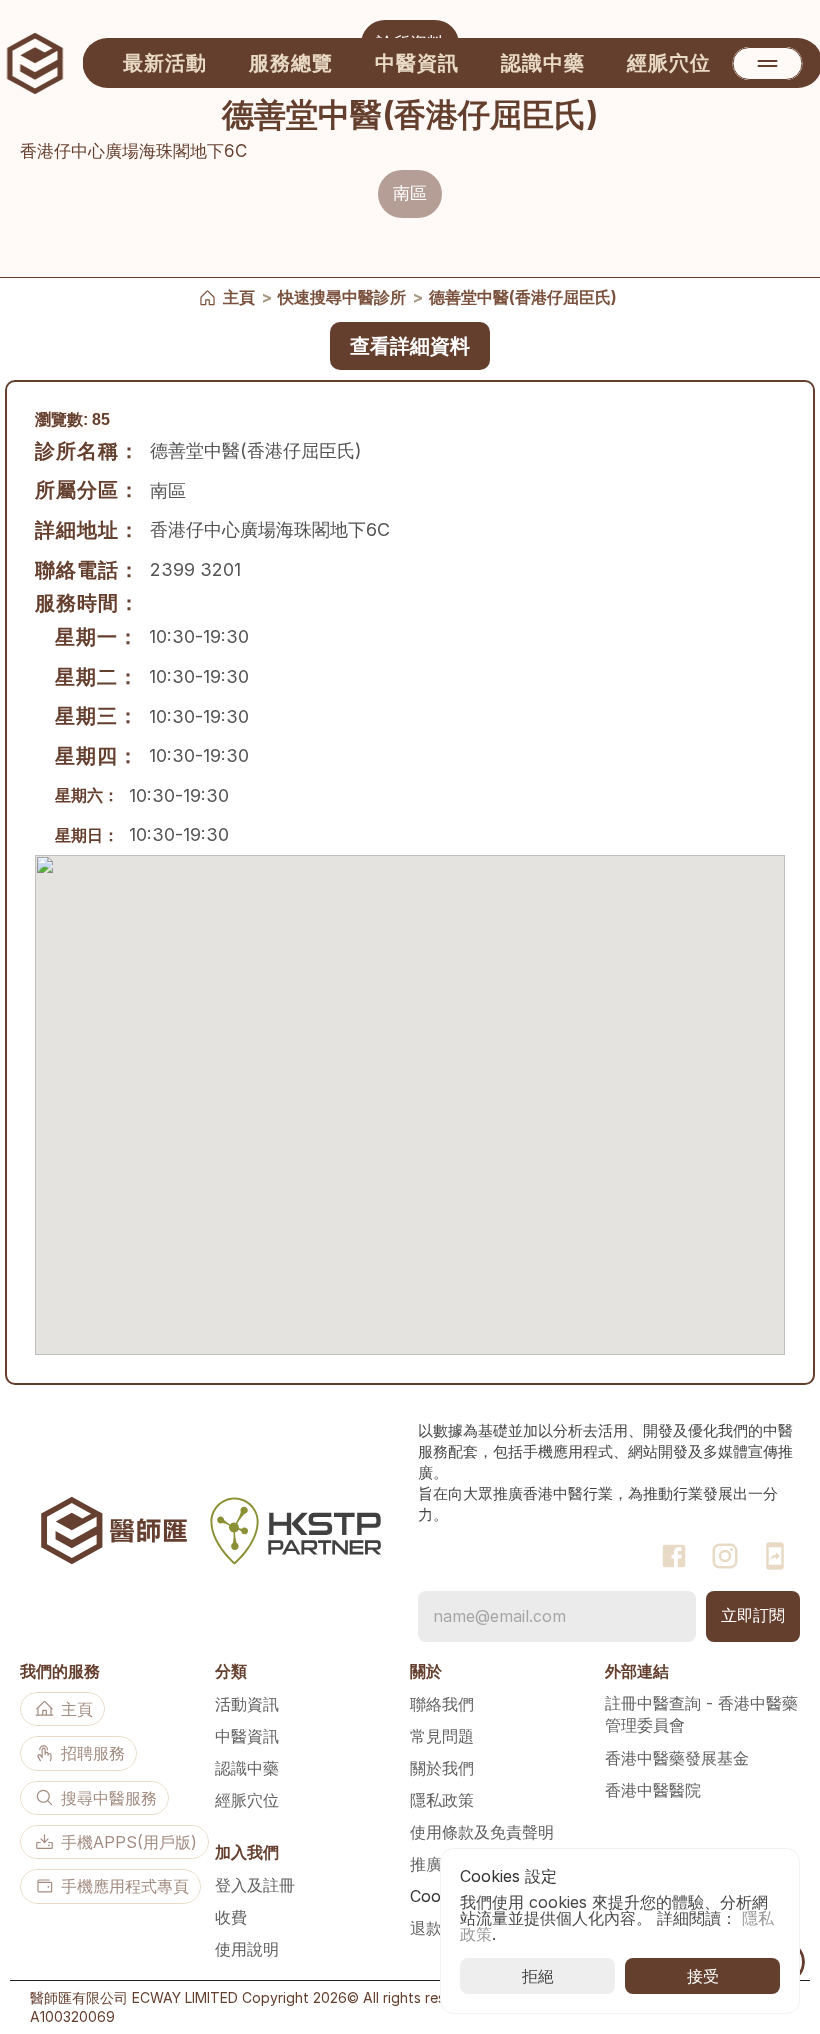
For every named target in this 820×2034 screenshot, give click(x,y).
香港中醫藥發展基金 (677, 1758)
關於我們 (442, 1768)
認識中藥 (247, 1768)
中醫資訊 (247, 1736)
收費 (231, 1917)
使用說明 (247, 1949)
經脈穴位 (247, 1800)
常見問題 (442, 1736)
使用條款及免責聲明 (482, 1832)
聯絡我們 (442, 1704)
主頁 (239, 297)
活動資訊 (247, 1704)
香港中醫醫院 (653, 1790)
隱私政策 (442, 1800)
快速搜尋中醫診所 (342, 297)
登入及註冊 (255, 1885)
